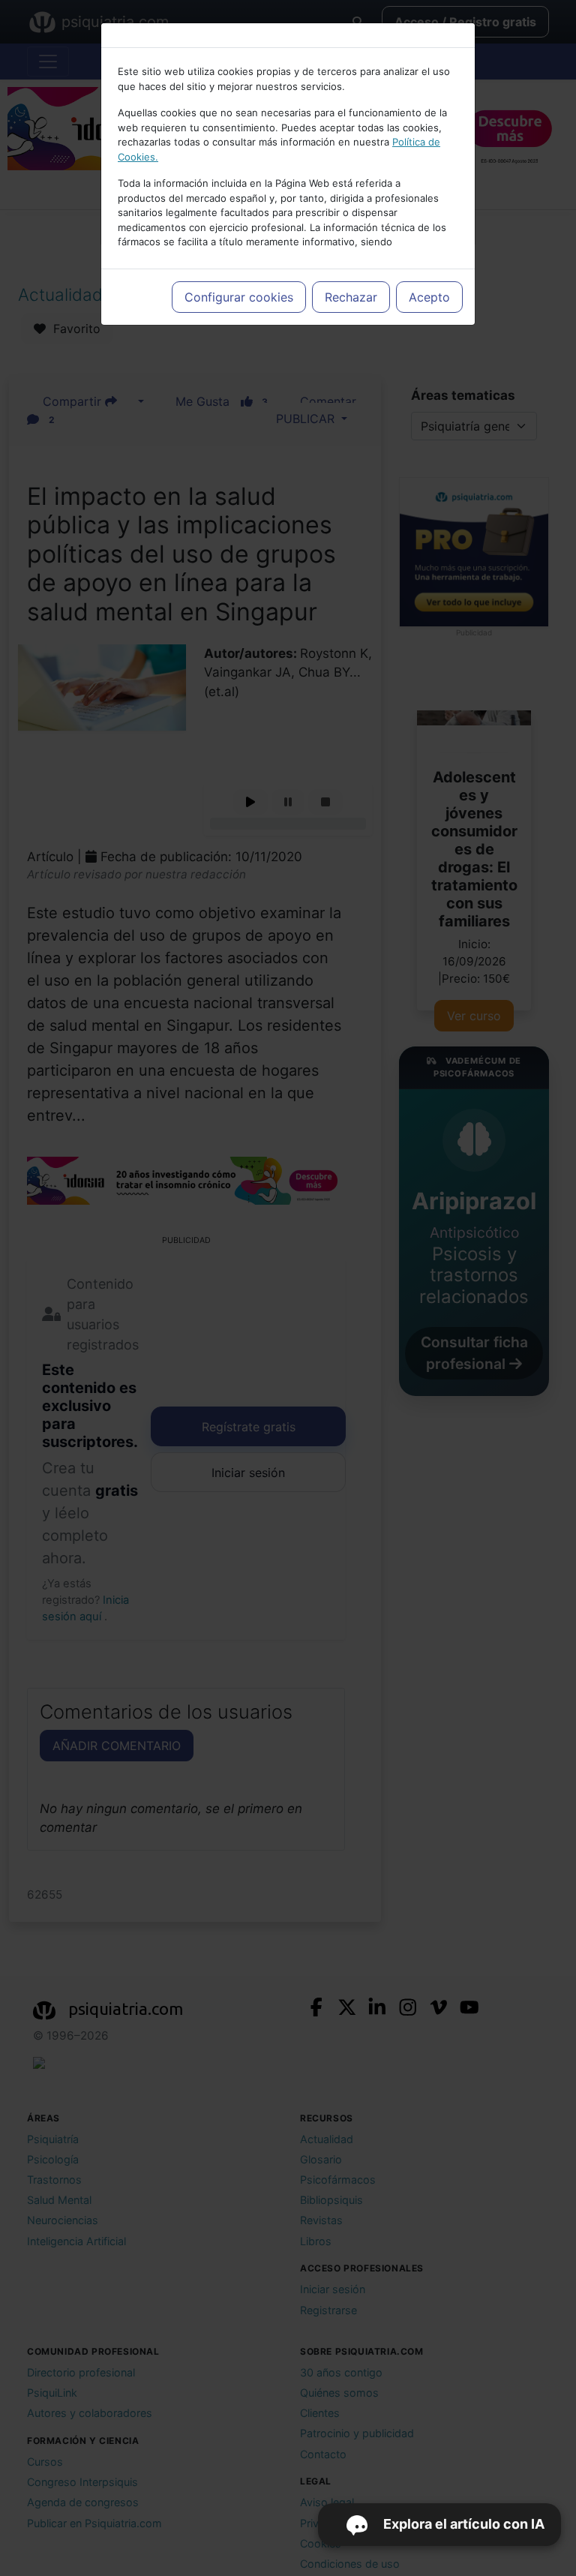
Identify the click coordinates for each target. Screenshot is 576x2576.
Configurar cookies (239, 297)
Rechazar (351, 297)
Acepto (429, 297)
